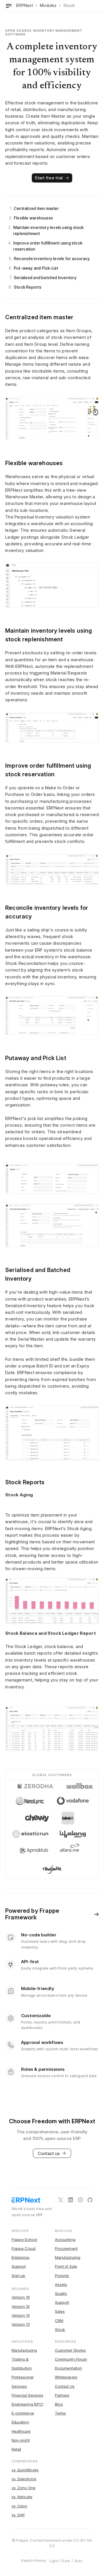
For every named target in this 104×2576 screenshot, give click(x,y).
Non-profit (21, 2440)
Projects (62, 2276)
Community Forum (71, 2359)
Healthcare (21, 2431)
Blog (59, 2404)
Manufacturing (68, 2257)
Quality (61, 2293)
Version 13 (21, 2324)
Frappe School (24, 2239)
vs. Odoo (19, 2506)
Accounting (65, 2239)
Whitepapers (66, 2377)
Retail (16, 2449)
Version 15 (21, 2306)
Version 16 (21, 2297)
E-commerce (23, 2413)
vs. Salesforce (24, 2479)
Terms (60, 2413)
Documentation (68, 2368)
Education (20, 2422)
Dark (66, 2561)
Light (54, 2561)
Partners (62, 2395)
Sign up (18, 2276)
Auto (79, 2561)
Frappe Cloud (24, 2248)
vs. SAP (18, 2515)
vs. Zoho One (24, 2488)
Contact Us (65, 2386)
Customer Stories (70, 2350)
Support (19, 2266)
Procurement (66, 2248)
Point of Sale (66, 2266)
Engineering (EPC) (27, 2404)
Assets (61, 2284)
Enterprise (21, 2257)
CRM (59, 2321)
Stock (60, 2329)
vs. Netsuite (22, 2497)
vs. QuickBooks (25, 2470)
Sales (60, 2311)
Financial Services (27, 2395)
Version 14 (21, 2315)
